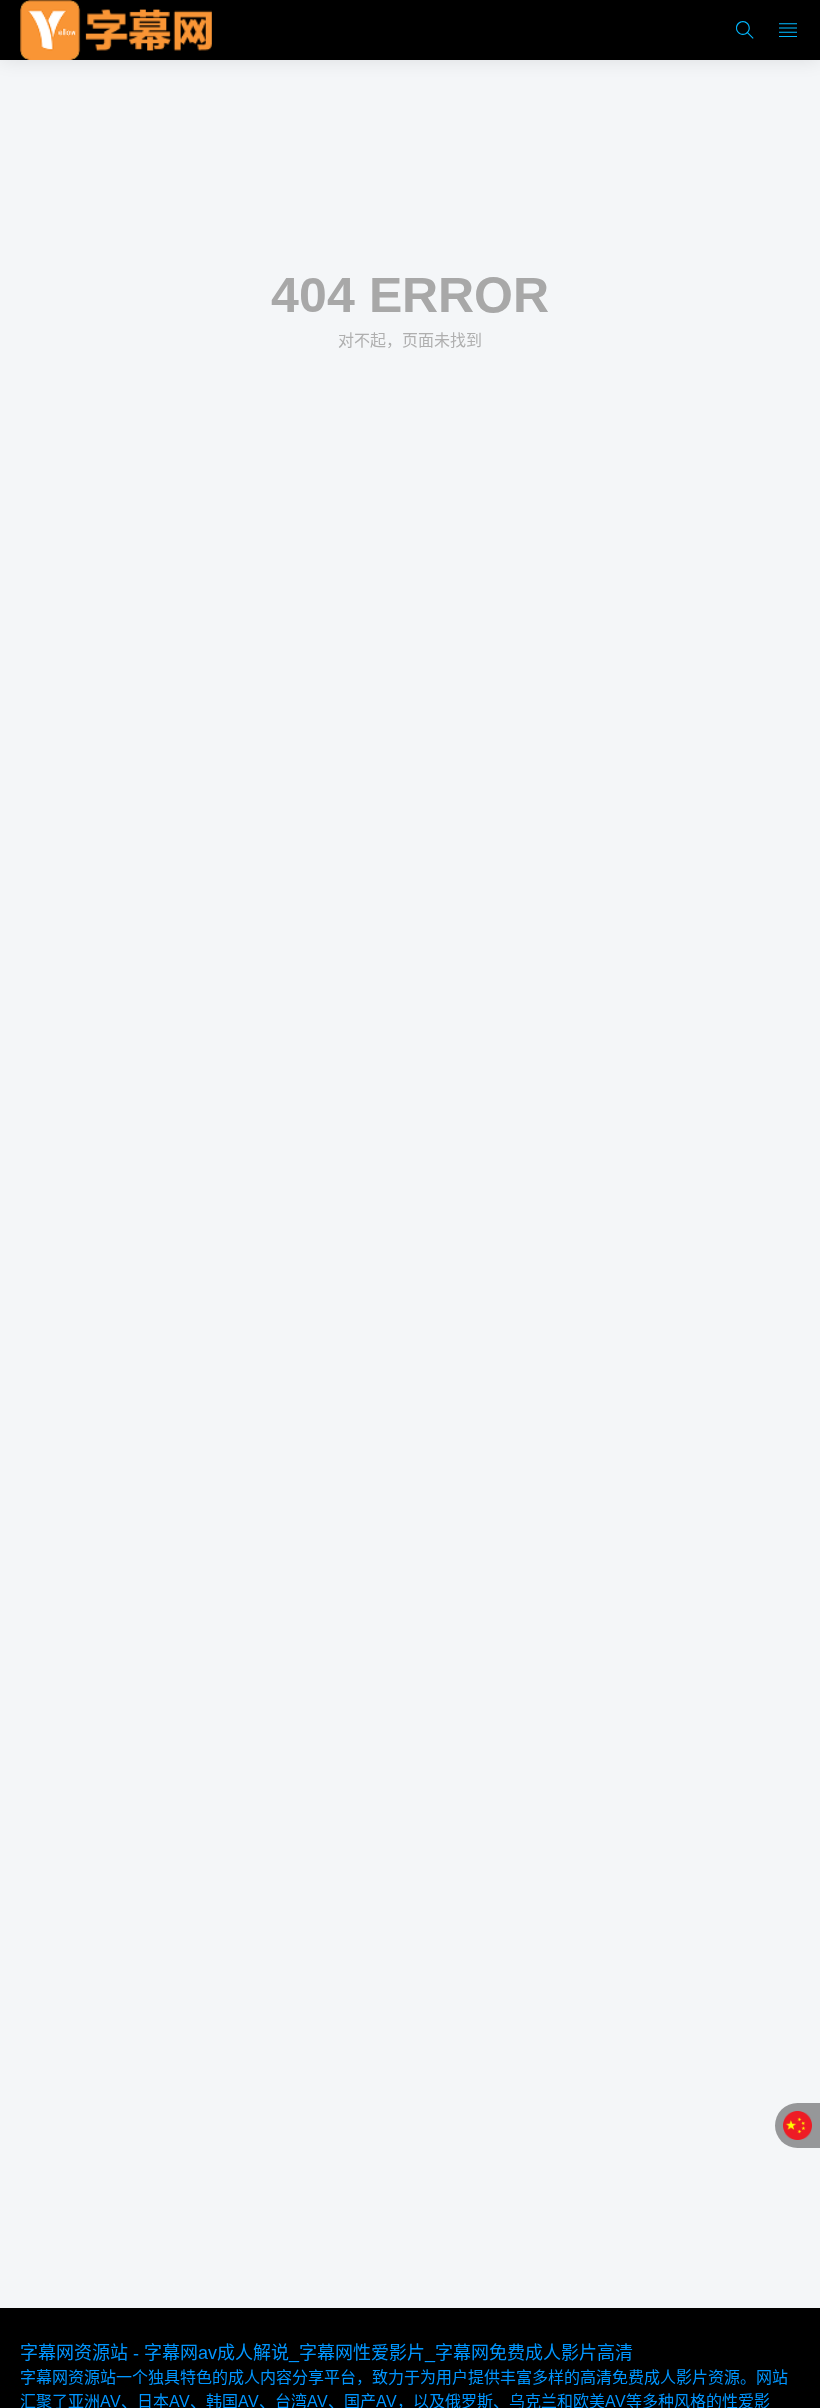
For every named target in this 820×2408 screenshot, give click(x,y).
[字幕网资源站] (116, 30)
